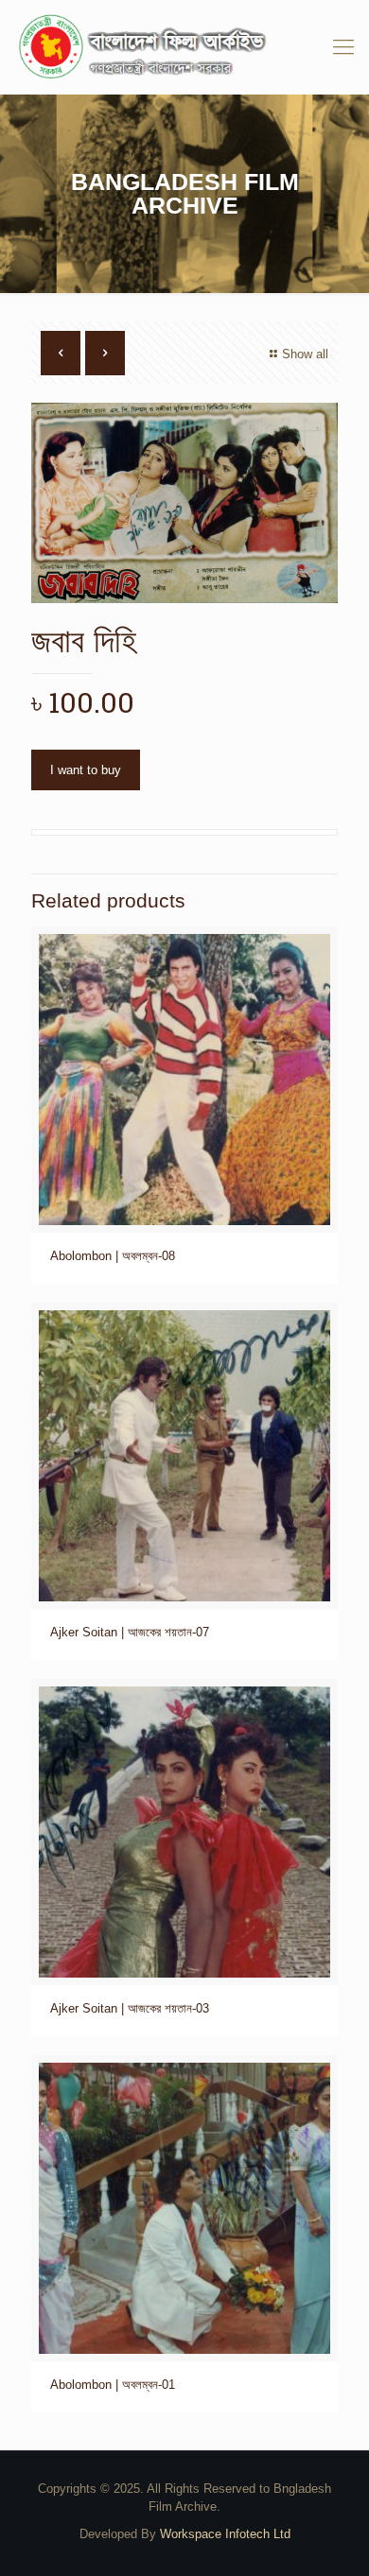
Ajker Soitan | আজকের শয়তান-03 (130, 2008)
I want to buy (86, 770)
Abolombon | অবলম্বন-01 (113, 2385)
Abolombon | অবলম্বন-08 (113, 1256)
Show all (305, 354)
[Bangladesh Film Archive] (184, 47)
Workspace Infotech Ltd (225, 2534)
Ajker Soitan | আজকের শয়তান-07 (130, 1632)
